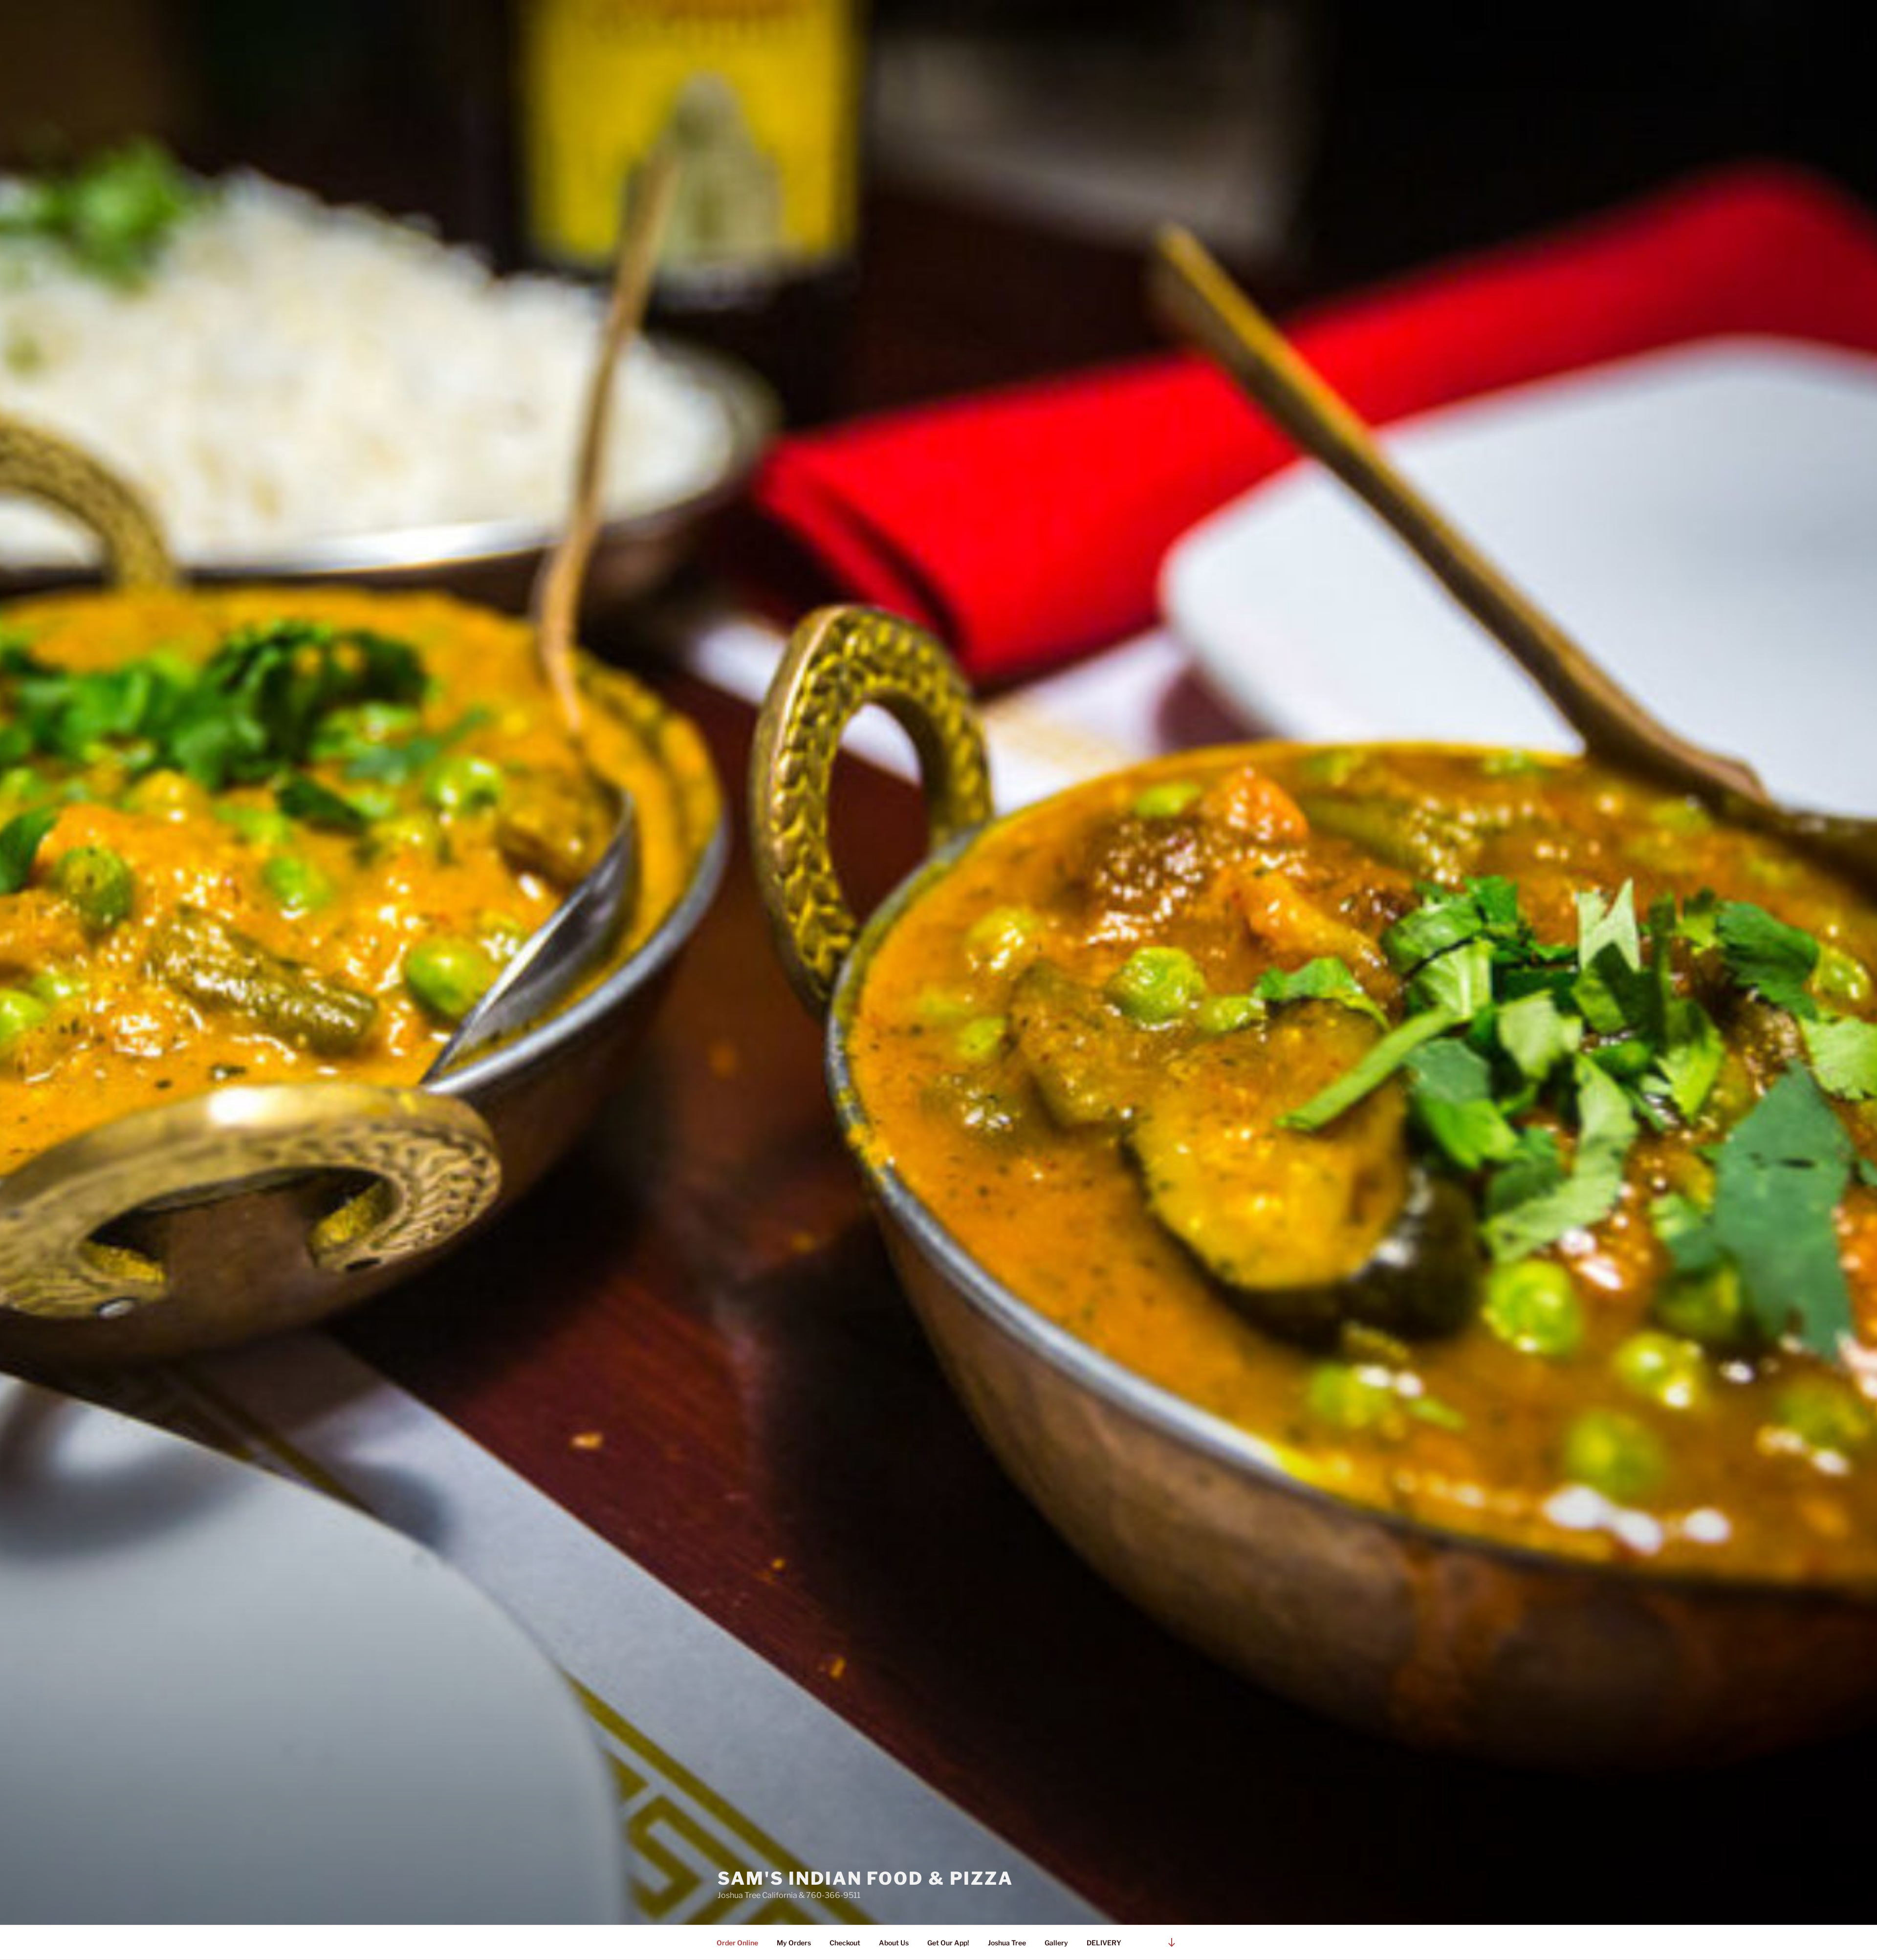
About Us (894, 1943)
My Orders (794, 1943)
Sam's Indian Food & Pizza (865, 1878)
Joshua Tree (1007, 1943)
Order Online (737, 1943)
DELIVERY (1104, 1943)
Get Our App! (948, 1943)
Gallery (1056, 1943)
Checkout (845, 1943)
